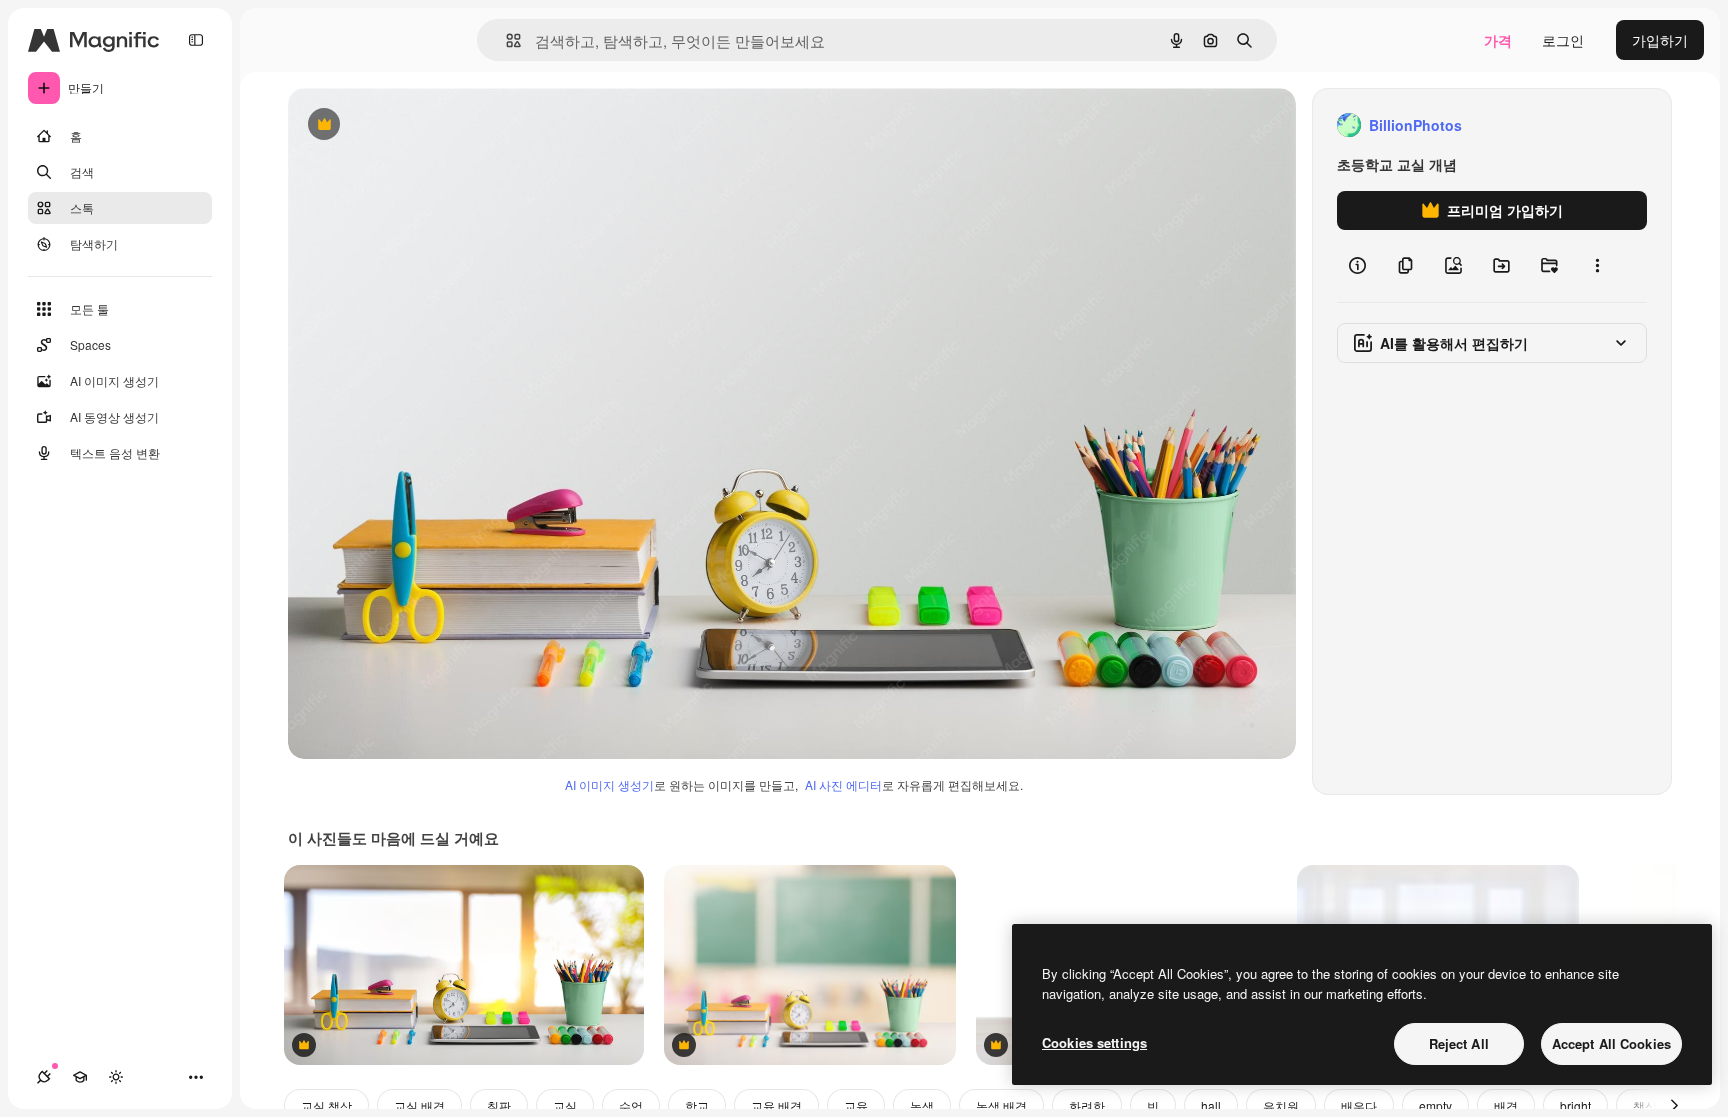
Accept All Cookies (1611, 1043)
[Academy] (80, 1077)
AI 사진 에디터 (843, 784)
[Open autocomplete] (505, 40)
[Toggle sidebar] (196, 40)
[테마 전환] (116, 1077)
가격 (1498, 40)
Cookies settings (1094, 1042)
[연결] (44, 1077)
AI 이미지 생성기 (609, 784)
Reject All (1459, 1043)
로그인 (1563, 40)
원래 (403, 125)
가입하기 (1660, 40)
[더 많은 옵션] (1597, 266)
